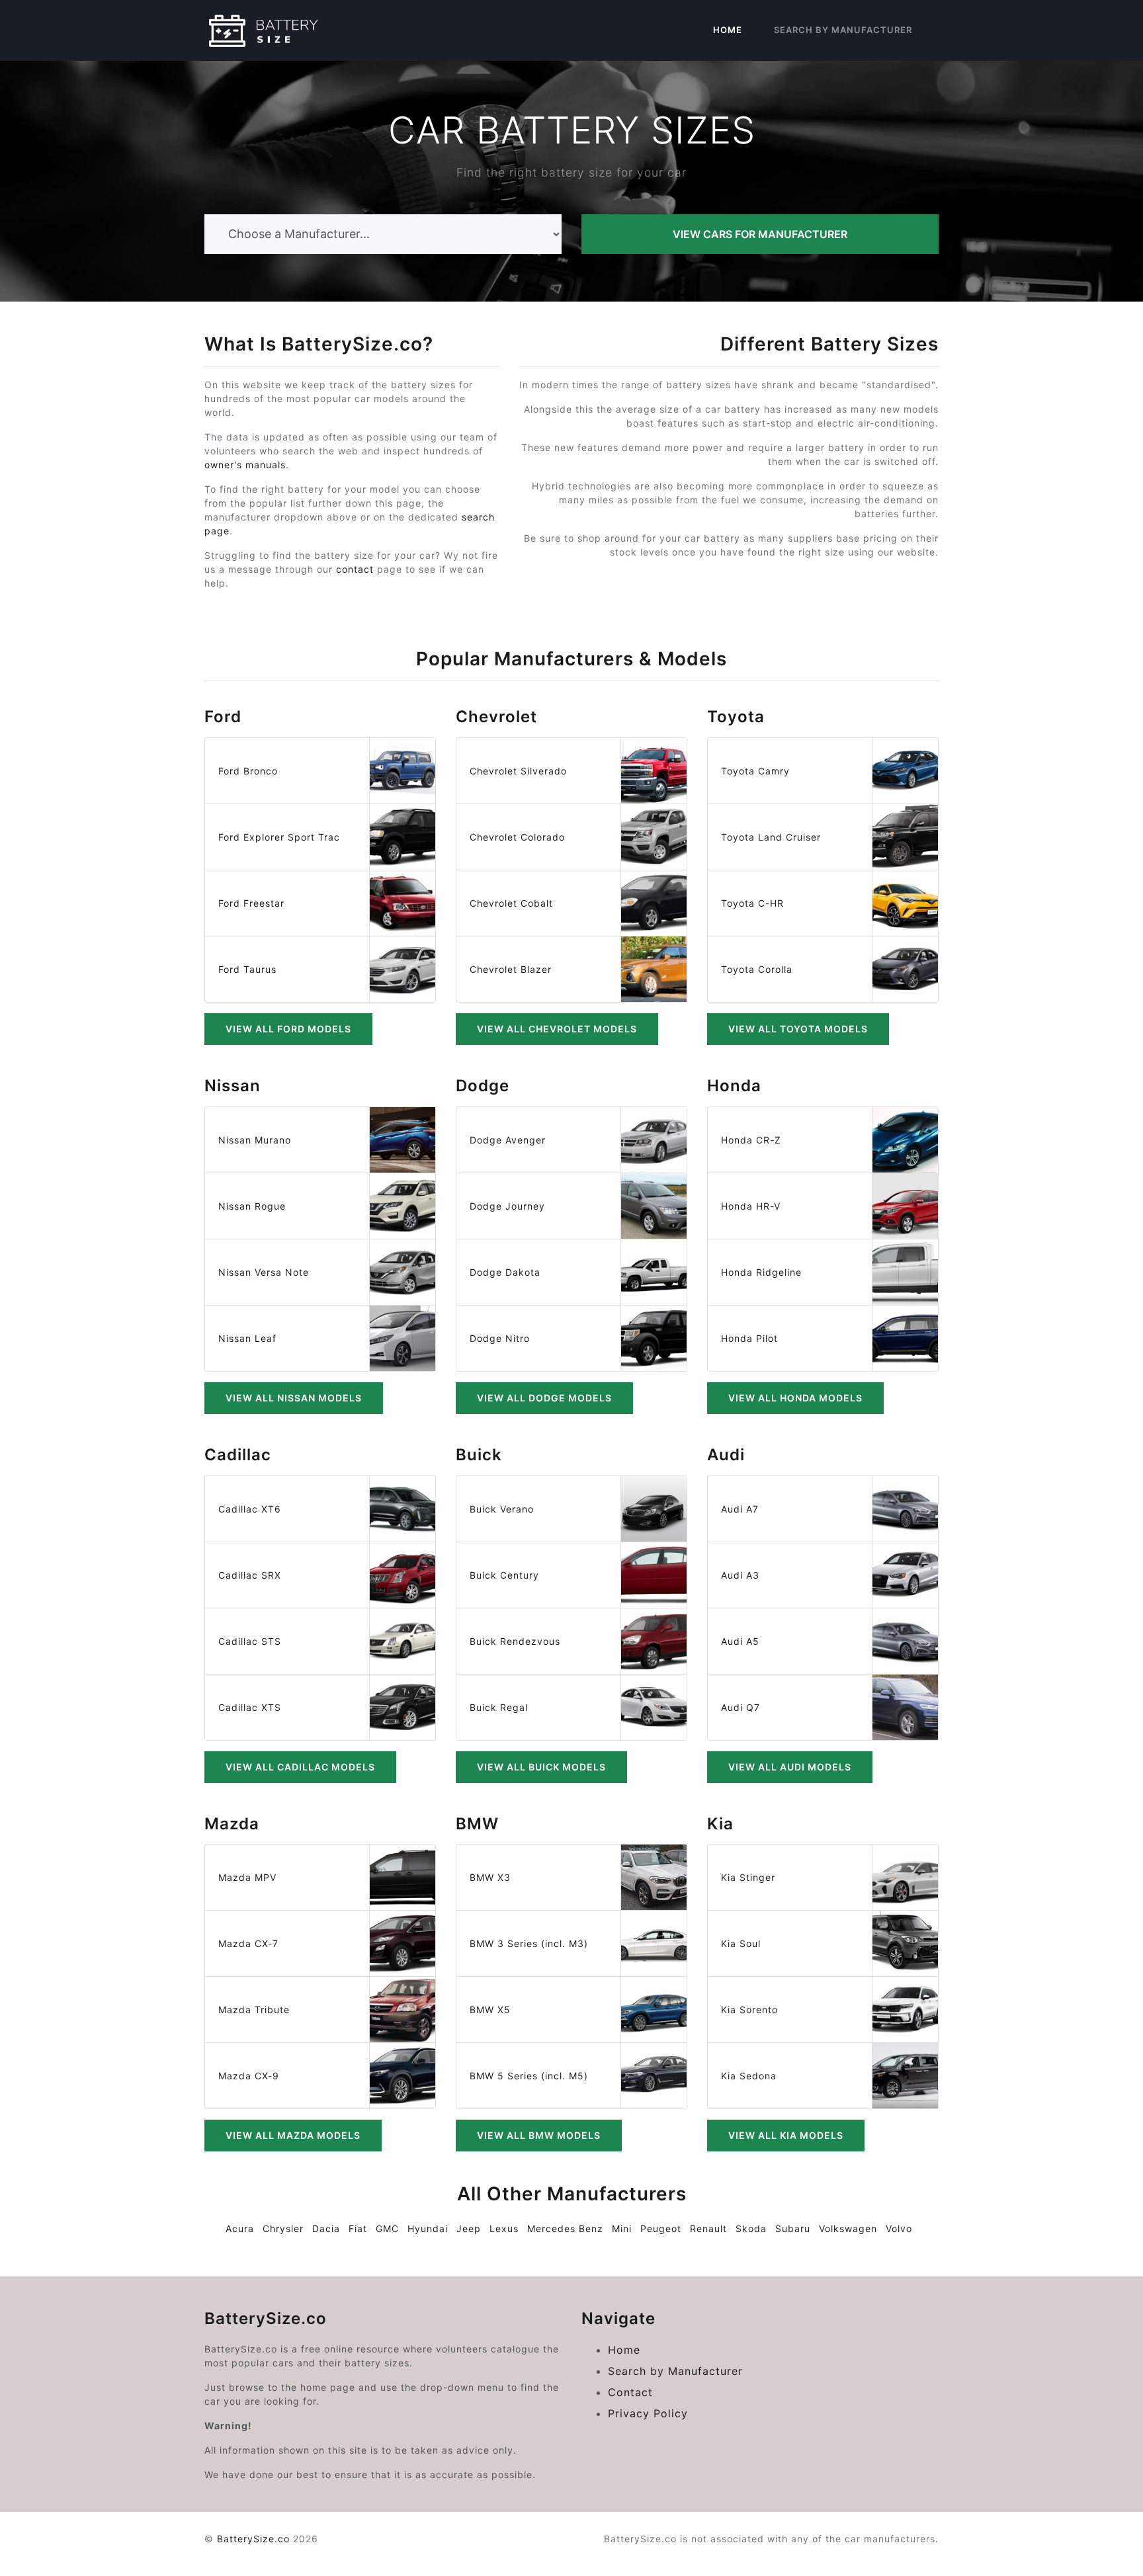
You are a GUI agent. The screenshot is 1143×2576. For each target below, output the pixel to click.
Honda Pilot (749, 1338)
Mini (622, 2228)
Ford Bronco (248, 771)
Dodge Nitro (500, 1338)
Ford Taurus (247, 969)
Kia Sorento (749, 2010)
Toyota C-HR (752, 903)
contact (355, 569)
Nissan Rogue (252, 1206)
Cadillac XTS (250, 1707)
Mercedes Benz (565, 2228)
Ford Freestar (251, 903)
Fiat (358, 2228)
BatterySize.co (253, 2539)
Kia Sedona (749, 2076)
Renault (708, 2228)
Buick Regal (499, 1707)
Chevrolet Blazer (511, 969)
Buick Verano (502, 1509)
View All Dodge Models (544, 1398)
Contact (630, 2392)
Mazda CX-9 (249, 2076)
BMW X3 (490, 1877)
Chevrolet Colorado (517, 837)
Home (728, 30)
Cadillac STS (250, 1641)
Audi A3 (740, 1575)
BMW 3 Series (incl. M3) (529, 1943)
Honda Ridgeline (761, 1272)
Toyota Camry (755, 771)
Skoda (751, 2228)
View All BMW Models (539, 2135)
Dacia (326, 2228)
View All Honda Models (795, 1398)
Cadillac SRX (250, 1575)
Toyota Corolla (757, 969)
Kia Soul (741, 1943)
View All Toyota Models (798, 1029)
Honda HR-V (751, 1206)
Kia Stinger (748, 1877)
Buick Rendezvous (515, 1641)
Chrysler (283, 2228)
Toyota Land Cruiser (771, 837)
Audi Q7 (741, 1707)
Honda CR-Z (751, 1140)
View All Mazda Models (293, 2135)
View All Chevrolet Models (557, 1029)
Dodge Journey (507, 1206)
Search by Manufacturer (843, 30)
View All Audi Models (790, 1767)
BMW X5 (490, 2010)
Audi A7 (740, 1509)
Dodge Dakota (505, 1272)
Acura (240, 2228)
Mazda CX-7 (248, 1943)
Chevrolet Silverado (518, 771)
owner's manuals (245, 465)
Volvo (899, 2228)
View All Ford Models (288, 1029)
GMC (387, 2228)
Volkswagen (848, 2228)
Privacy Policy (648, 2413)
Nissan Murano (255, 1140)
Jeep (469, 2228)
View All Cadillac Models (300, 1767)
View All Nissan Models (294, 1398)
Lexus (504, 2228)
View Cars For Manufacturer (760, 234)
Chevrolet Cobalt (511, 903)
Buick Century (504, 1575)
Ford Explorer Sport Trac (279, 837)
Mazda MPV (247, 1877)
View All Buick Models (541, 1767)
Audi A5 (740, 1641)
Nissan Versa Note (264, 1272)
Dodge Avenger (508, 1140)
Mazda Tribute (254, 2010)
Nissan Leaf (247, 1338)
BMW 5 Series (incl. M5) (529, 2076)
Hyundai (428, 2228)
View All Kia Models (786, 2135)
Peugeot (661, 2228)
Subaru (793, 2228)
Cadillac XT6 (250, 1509)
